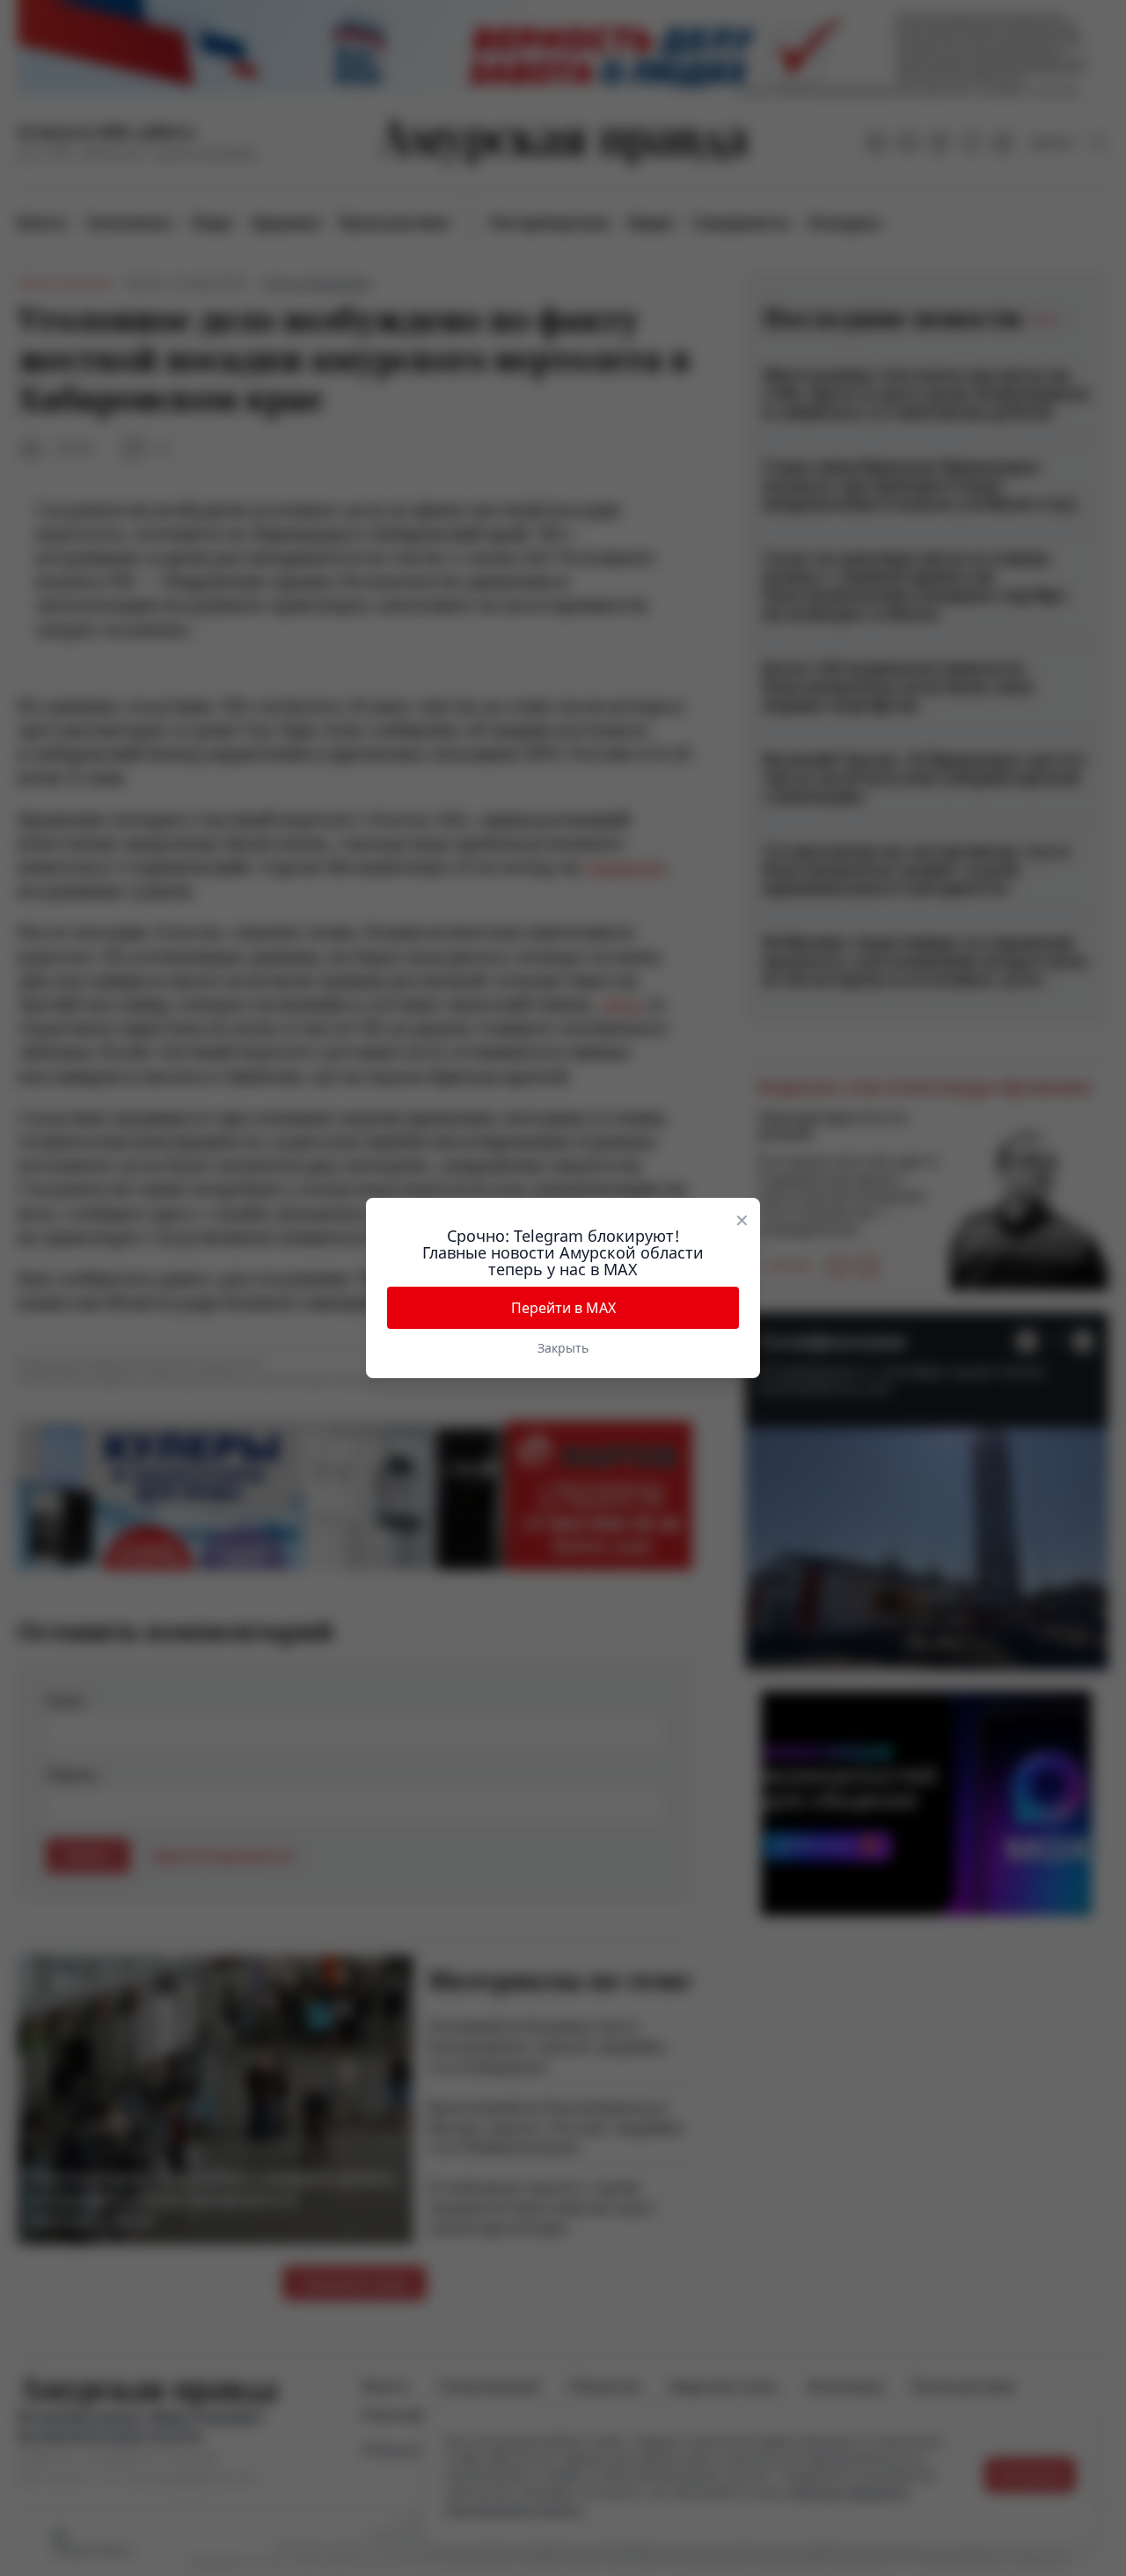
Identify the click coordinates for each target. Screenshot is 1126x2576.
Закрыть (563, 1348)
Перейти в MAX (563, 1308)
